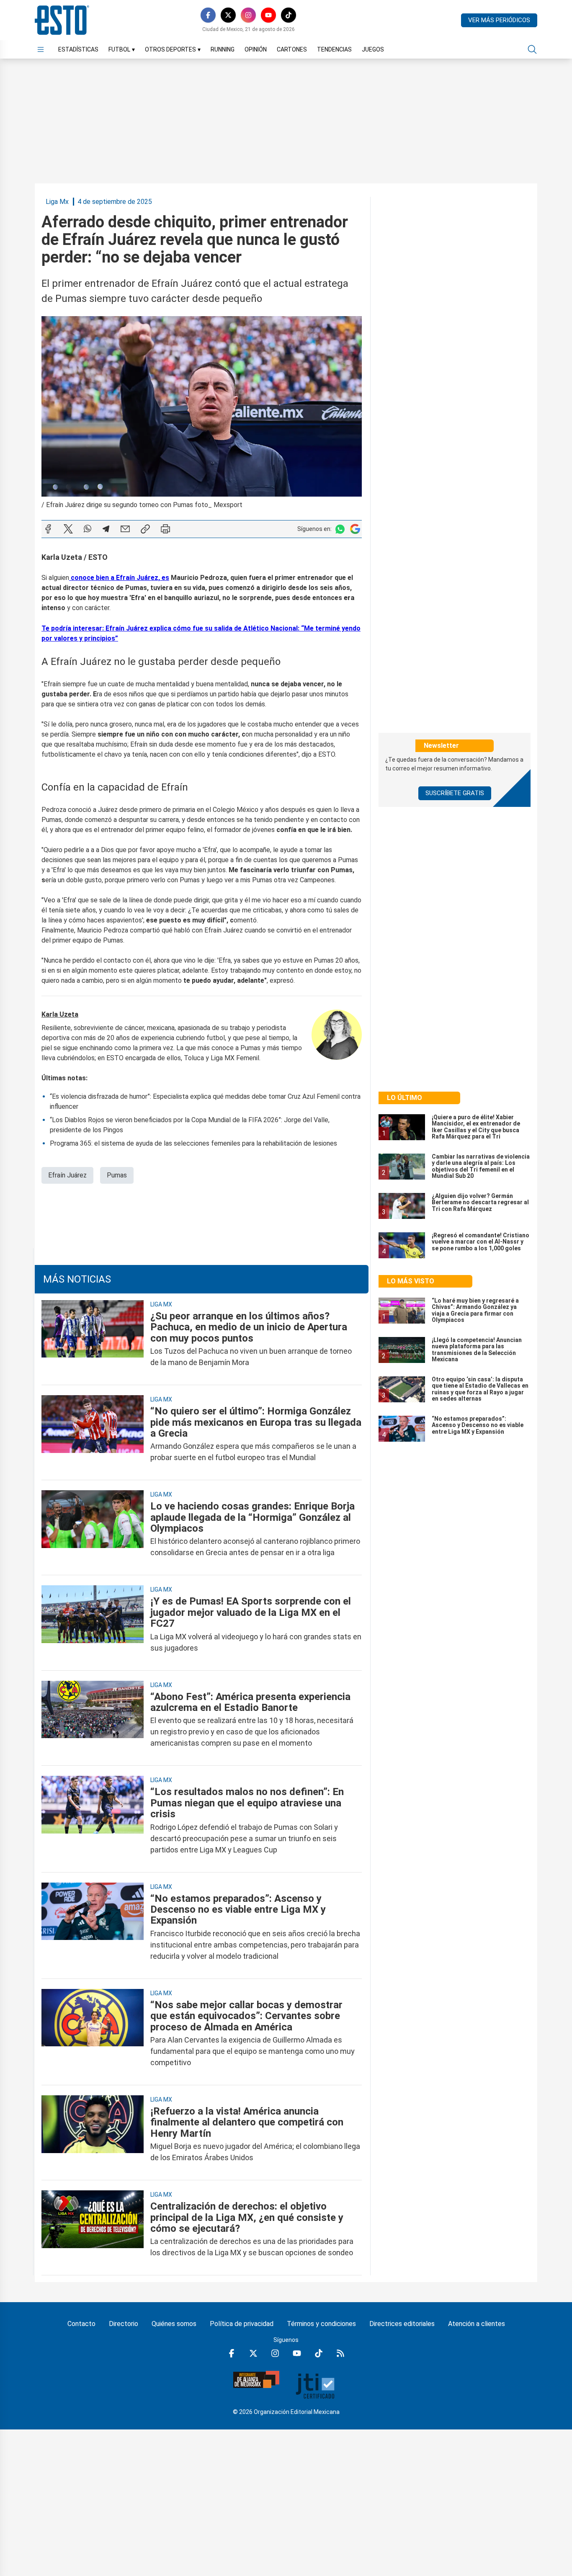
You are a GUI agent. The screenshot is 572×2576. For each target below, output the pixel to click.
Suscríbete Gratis (455, 793)
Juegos (373, 49)
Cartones (292, 49)
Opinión (256, 49)
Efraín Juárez (67, 1175)
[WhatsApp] (88, 529)
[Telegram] (106, 529)
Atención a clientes (477, 2324)
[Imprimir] (165, 529)
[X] (228, 15)
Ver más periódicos (499, 20)
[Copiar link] (145, 529)
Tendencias (334, 49)
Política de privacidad (242, 2324)
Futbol (122, 49)
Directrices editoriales (402, 2324)
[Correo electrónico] (125, 529)
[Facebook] (208, 15)
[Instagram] (248, 15)
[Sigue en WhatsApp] (340, 529)
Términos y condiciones (321, 2324)
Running (223, 49)
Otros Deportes (173, 49)
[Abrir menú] (41, 49)
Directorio (124, 2324)
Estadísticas (78, 49)
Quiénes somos (174, 2324)
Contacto (81, 2324)
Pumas (117, 1175)
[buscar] (532, 49)
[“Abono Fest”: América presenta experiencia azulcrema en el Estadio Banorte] (93, 1720)
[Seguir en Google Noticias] (355, 529)
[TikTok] (289, 15)
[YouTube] (268, 15)
